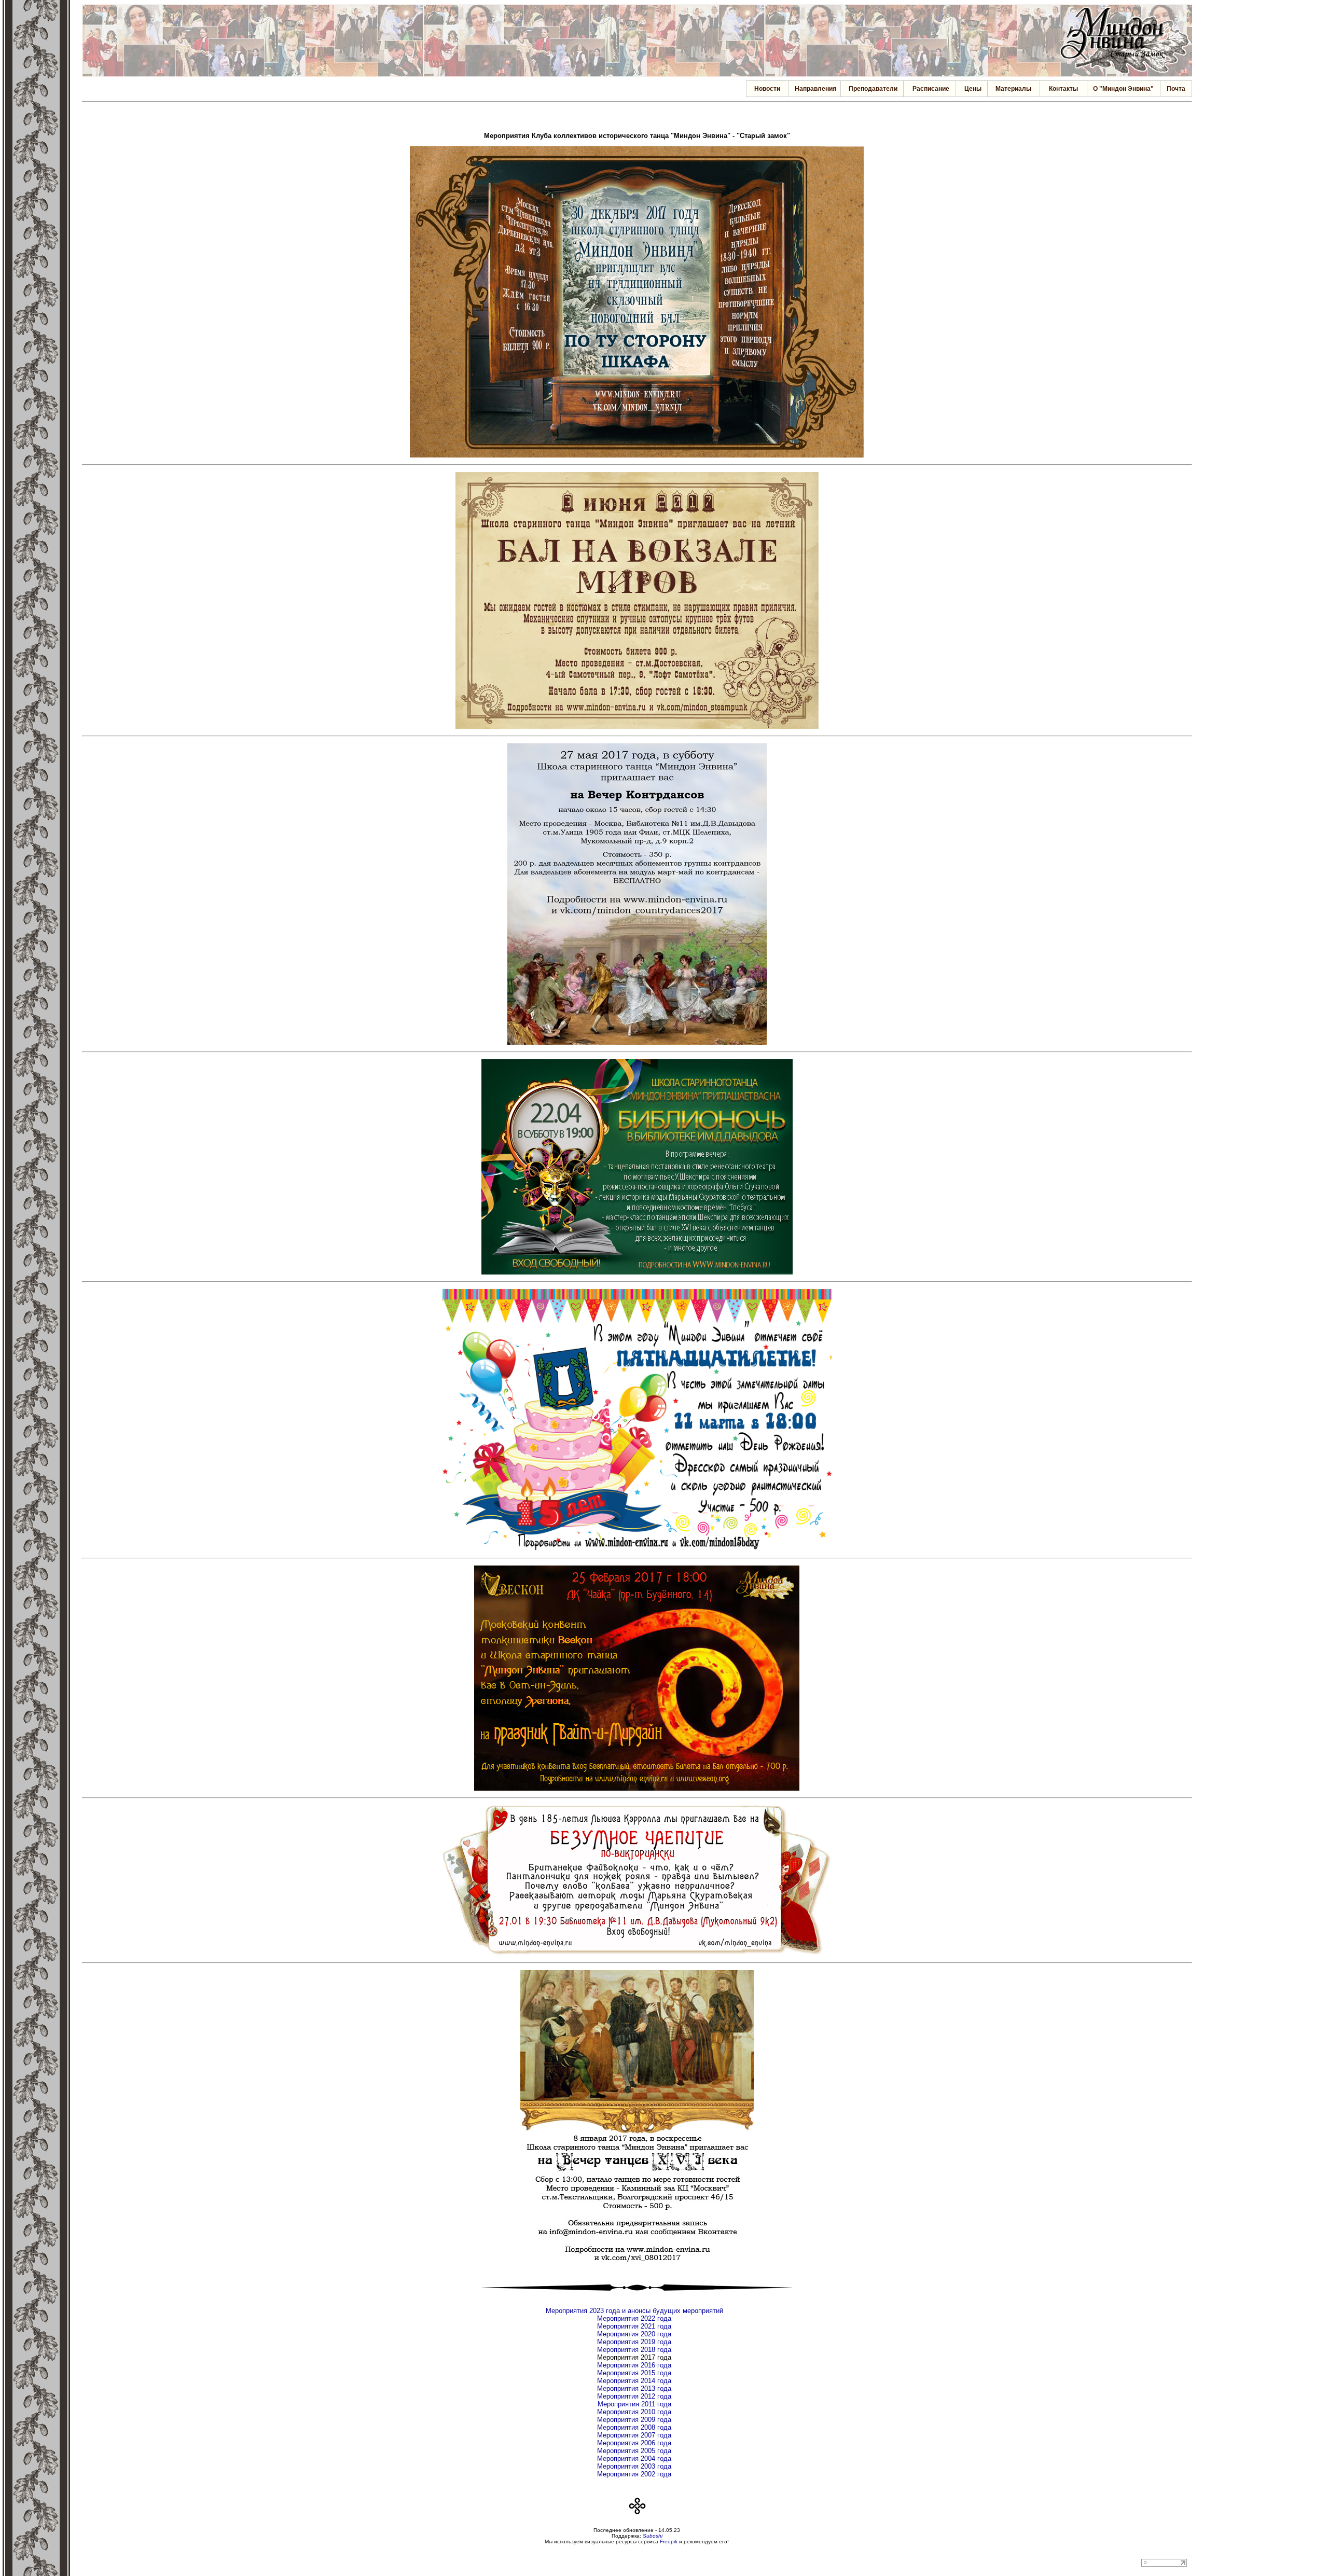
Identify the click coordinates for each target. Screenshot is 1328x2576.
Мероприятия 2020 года (634, 2334)
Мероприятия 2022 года (634, 2318)
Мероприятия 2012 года (634, 2396)
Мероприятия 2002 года (634, 2474)
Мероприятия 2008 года (634, 2427)
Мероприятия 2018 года (634, 2350)
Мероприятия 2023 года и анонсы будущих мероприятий (634, 2311)
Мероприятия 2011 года (634, 2404)
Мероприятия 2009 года (634, 2420)
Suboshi (653, 2536)
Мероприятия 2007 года (634, 2435)
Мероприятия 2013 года (634, 2388)
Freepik (669, 2542)
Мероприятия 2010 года (634, 2412)
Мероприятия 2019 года (634, 2342)
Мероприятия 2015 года (634, 2373)
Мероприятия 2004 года (634, 2459)
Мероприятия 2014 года (634, 2381)
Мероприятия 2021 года (634, 2326)
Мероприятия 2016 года (634, 2365)
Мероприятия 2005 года (634, 2451)
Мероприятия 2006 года (634, 2443)
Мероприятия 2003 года (634, 2466)
